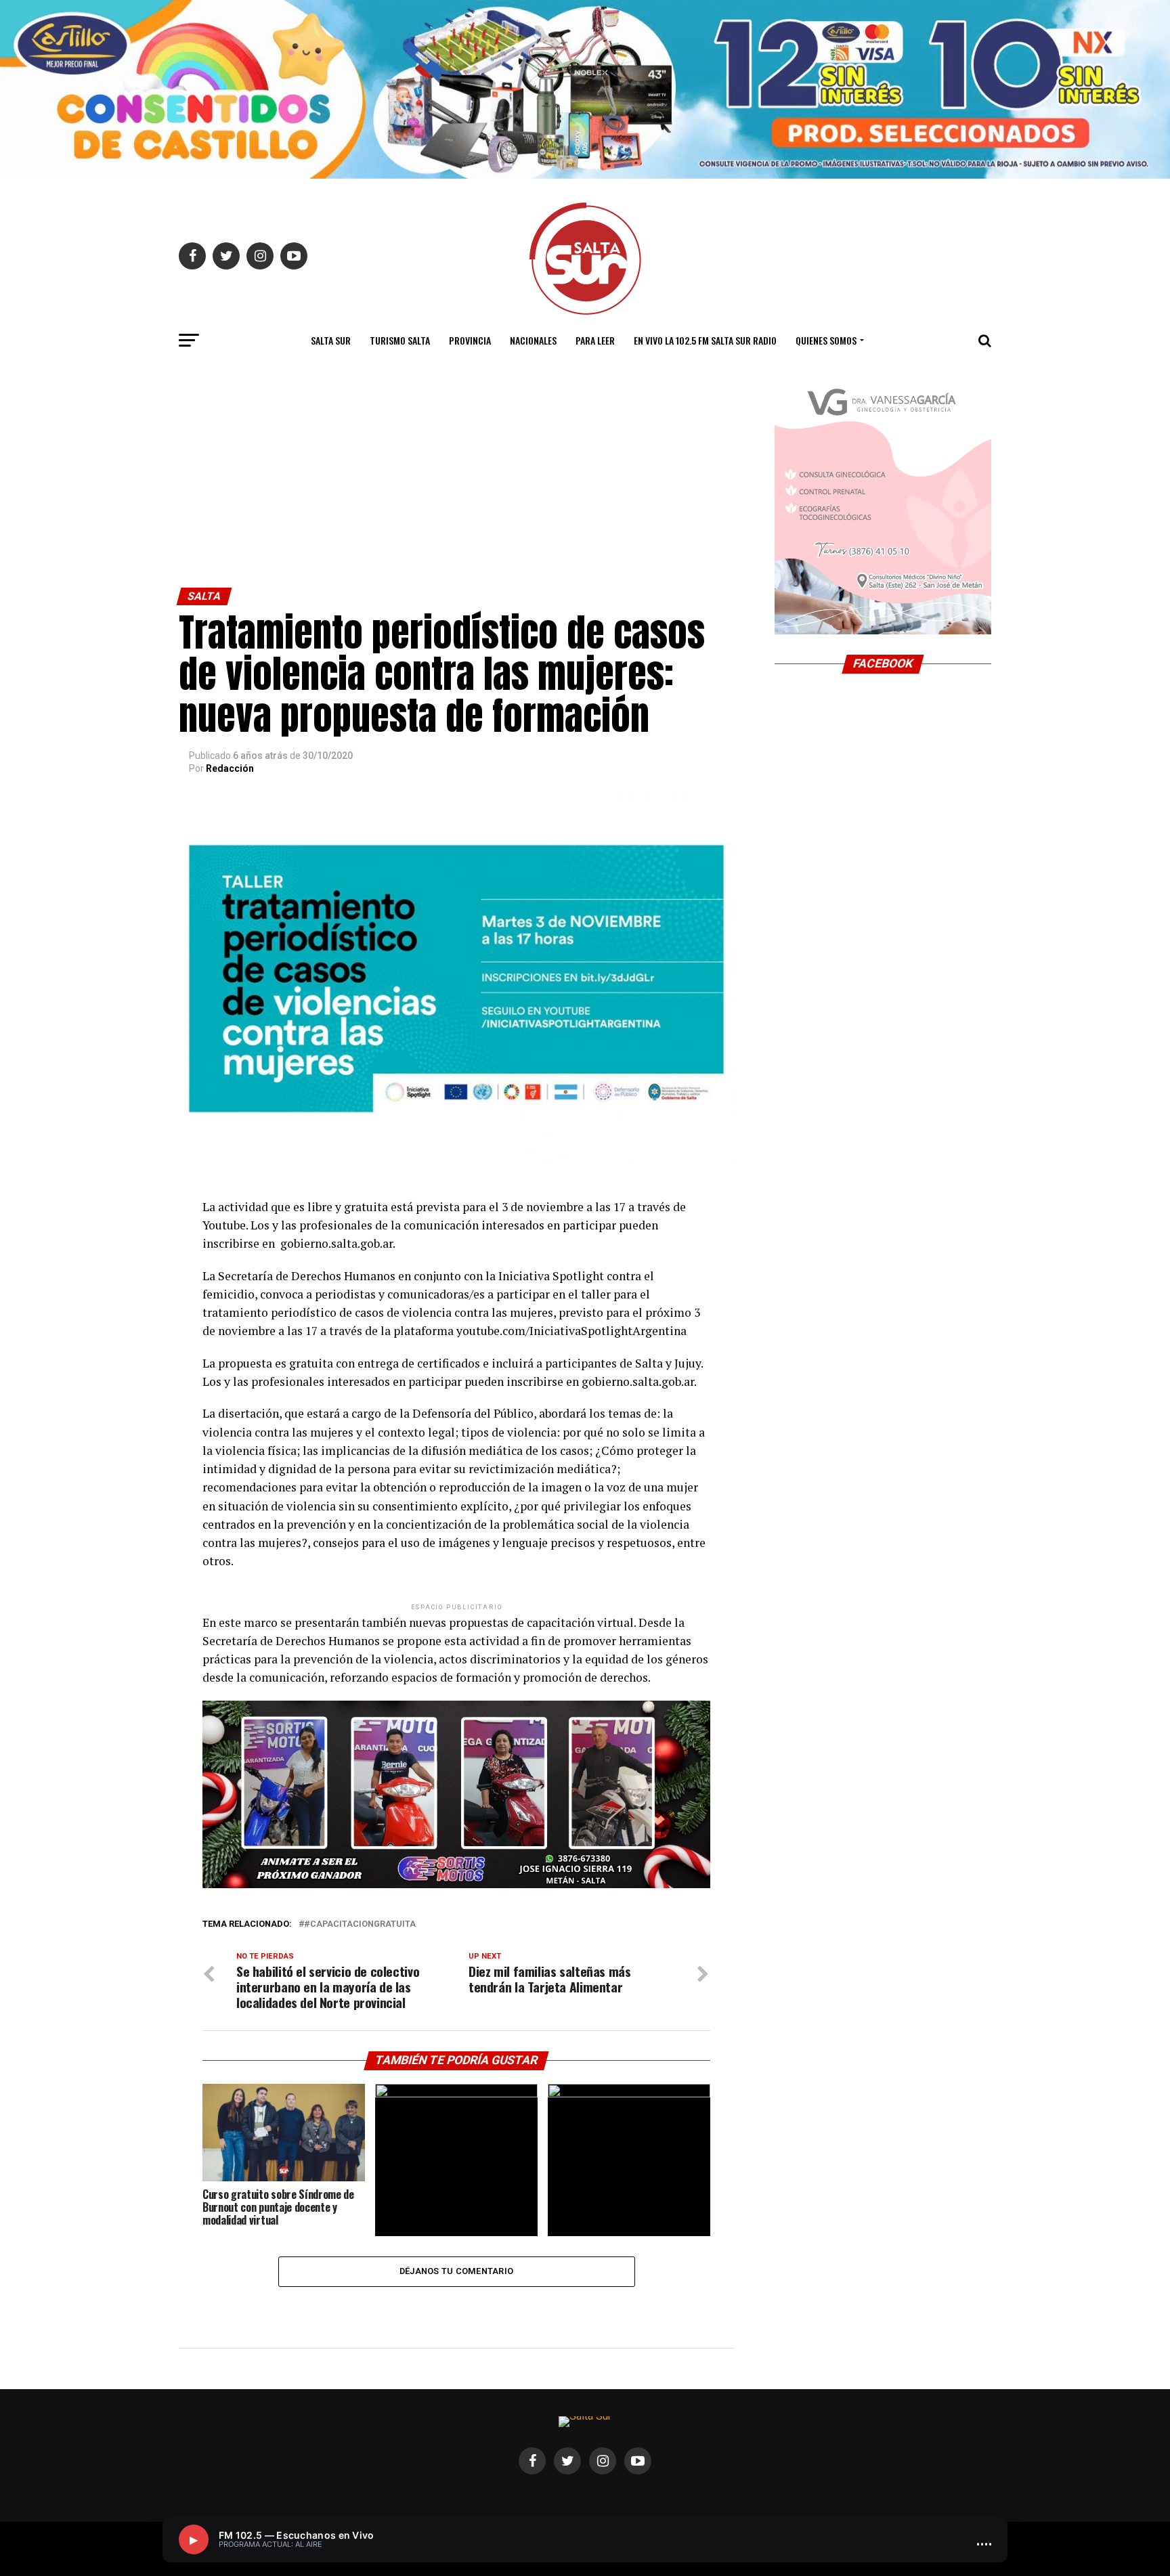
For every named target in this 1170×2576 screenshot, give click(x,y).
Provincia (470, 340)
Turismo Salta (400, 340)
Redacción (230, 768)
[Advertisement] (456, 486)
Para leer (595, 340)
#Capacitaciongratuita (360, 1924)
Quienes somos (826, 340)
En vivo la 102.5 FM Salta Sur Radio (705, 340)
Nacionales (533, 340)
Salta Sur (331, 340)
